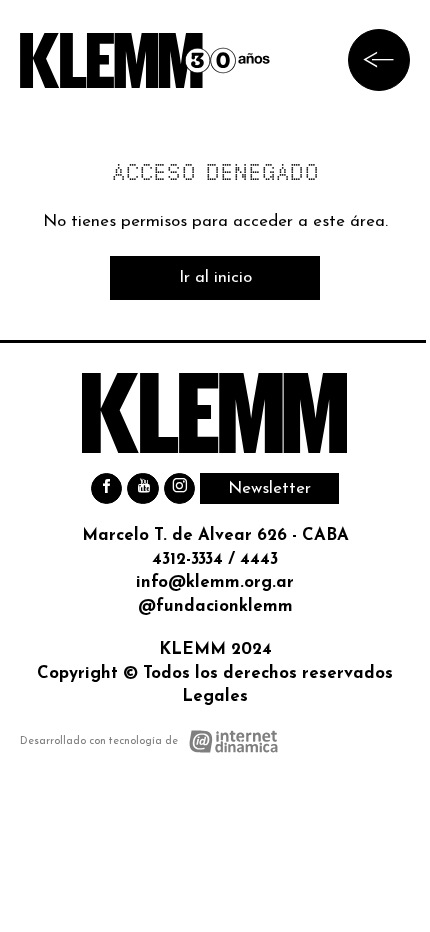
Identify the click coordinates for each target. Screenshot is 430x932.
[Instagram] (179, 488)
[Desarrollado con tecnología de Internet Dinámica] (149, 741)
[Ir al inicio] (145, 60)
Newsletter (269, 488)
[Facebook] (106, 488)
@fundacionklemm (215, 606)
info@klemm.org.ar (215, 582)
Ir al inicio (215, 277)
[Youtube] (142, 488)
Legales (215, 696)
